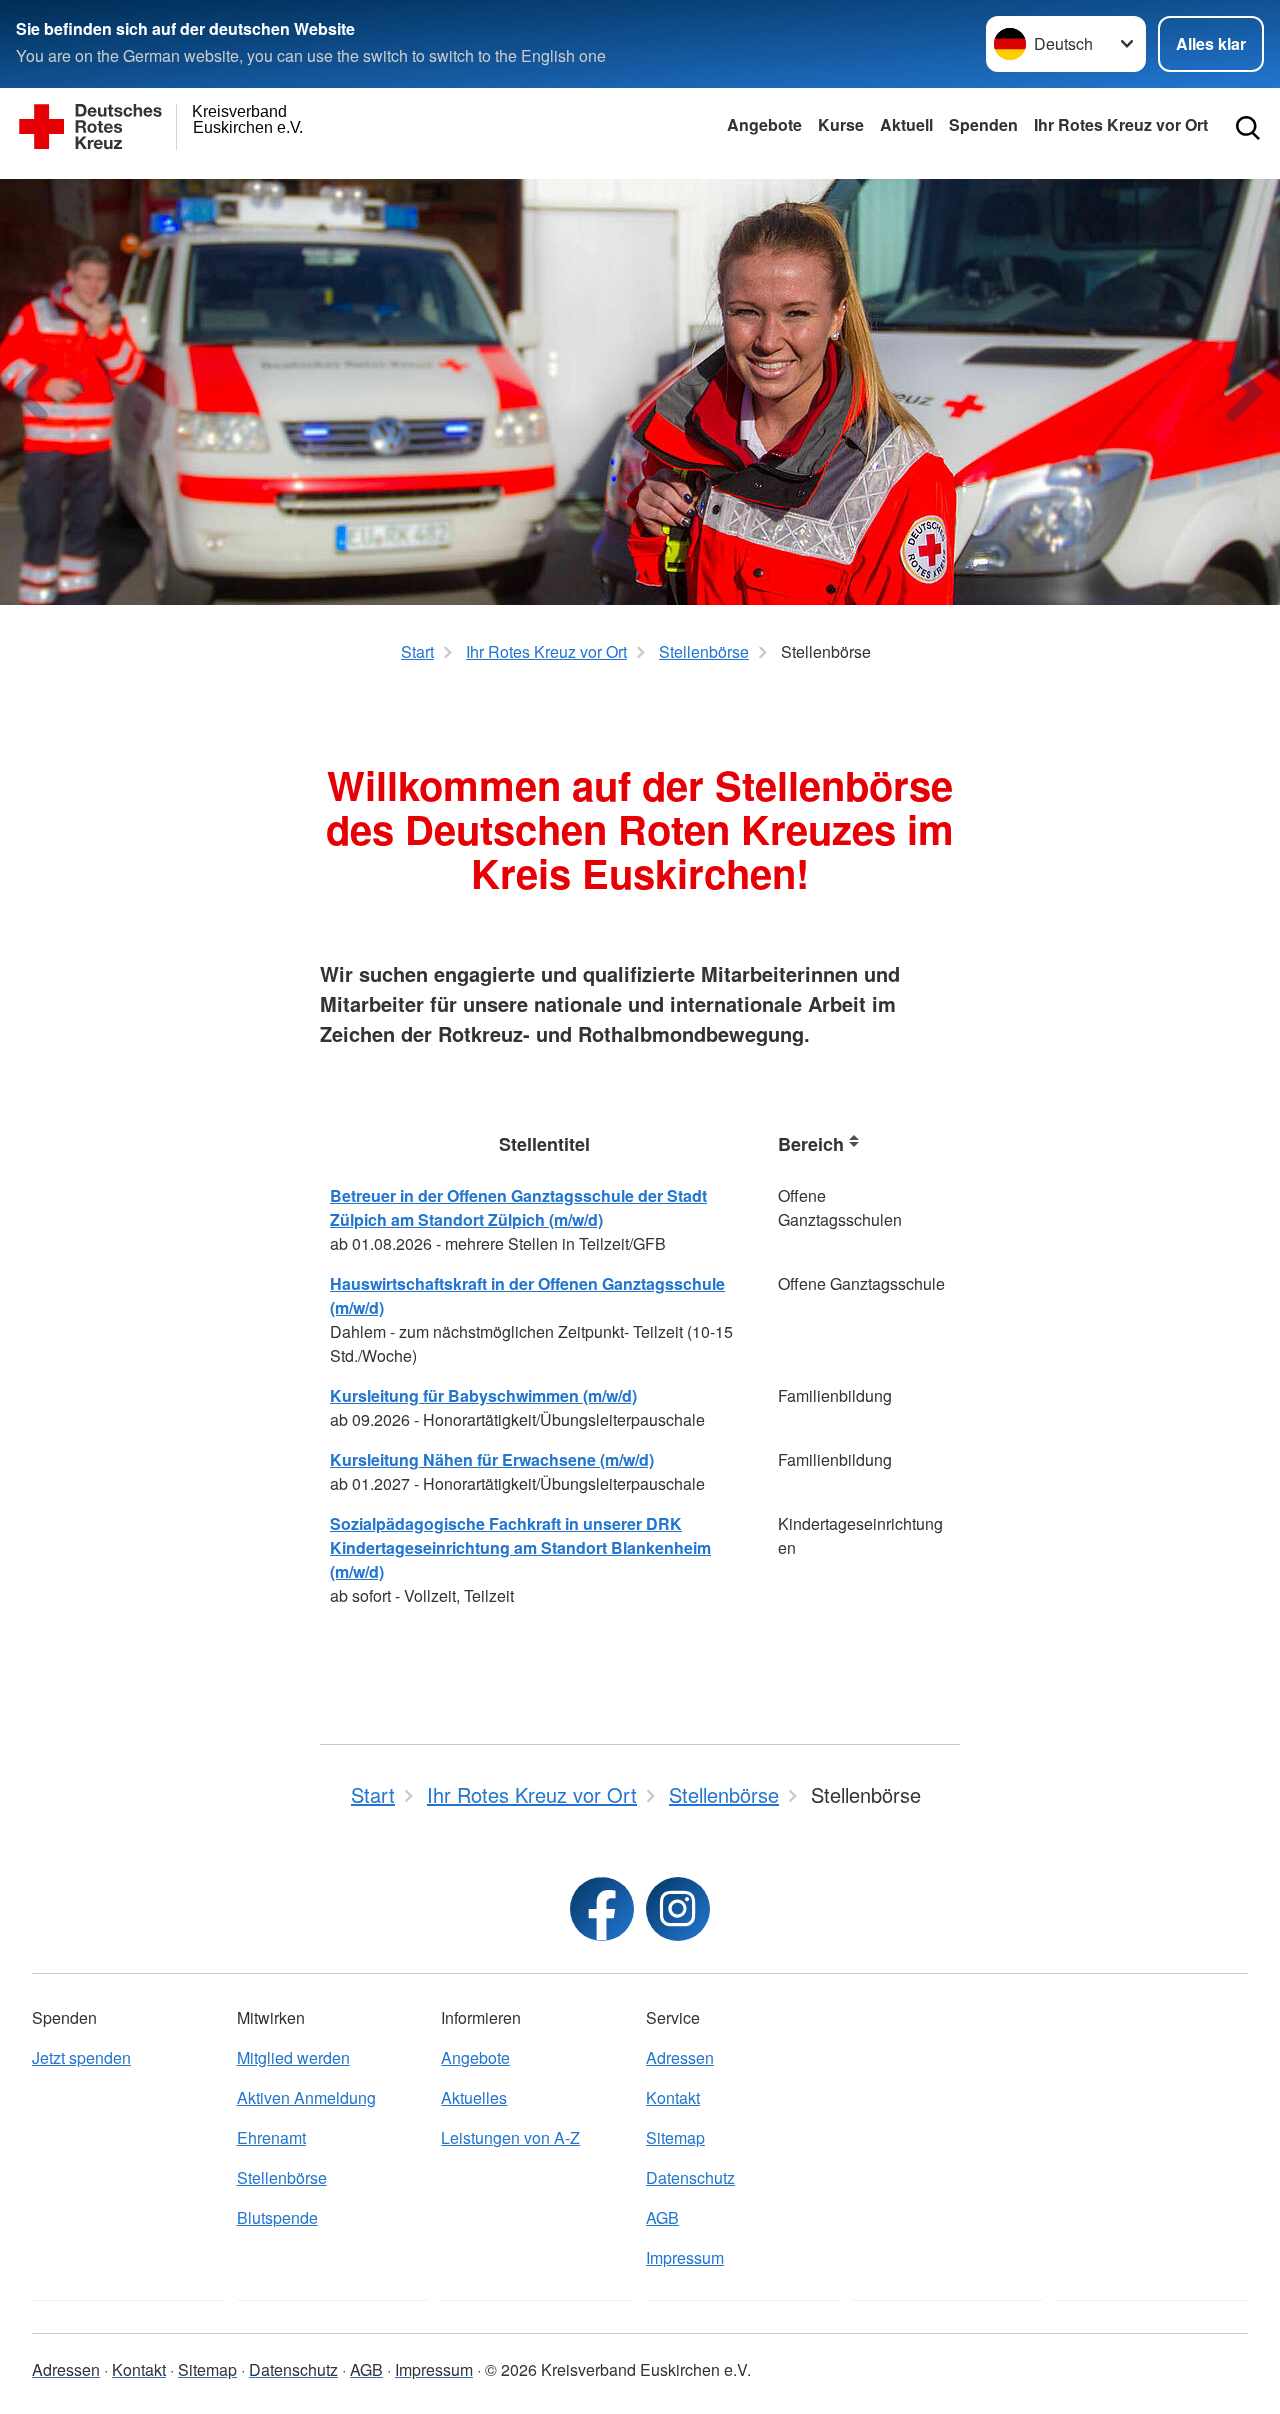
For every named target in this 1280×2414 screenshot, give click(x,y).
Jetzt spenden (81, 2057)
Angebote (764, 124)
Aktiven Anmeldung (306, 2097)
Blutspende (277, 2217)
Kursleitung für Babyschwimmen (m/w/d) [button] (483, 1395)
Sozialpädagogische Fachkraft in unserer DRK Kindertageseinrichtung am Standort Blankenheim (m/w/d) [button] (520, 1547)
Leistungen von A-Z (510, 2137)
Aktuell (906, 124)
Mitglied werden (293, 2057)
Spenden (983, 124)
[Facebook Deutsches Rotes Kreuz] (602, 1909)
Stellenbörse (282, 2177)
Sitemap (675, 2137)
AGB (662, 2217)
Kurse (841, 124)
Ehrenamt (271, 2137)
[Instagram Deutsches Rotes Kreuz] (678, 1909)
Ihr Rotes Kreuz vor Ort (1121, 124)
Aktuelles (474, 2097)
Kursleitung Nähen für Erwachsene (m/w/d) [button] (492, 1459)
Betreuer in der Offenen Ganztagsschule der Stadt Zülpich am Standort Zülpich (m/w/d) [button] (518, 1207)
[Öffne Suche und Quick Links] (1248, 128)
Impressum (685, 2257)
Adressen (680, 2057)
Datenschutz (690, 2177)
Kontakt (673, 2097)
